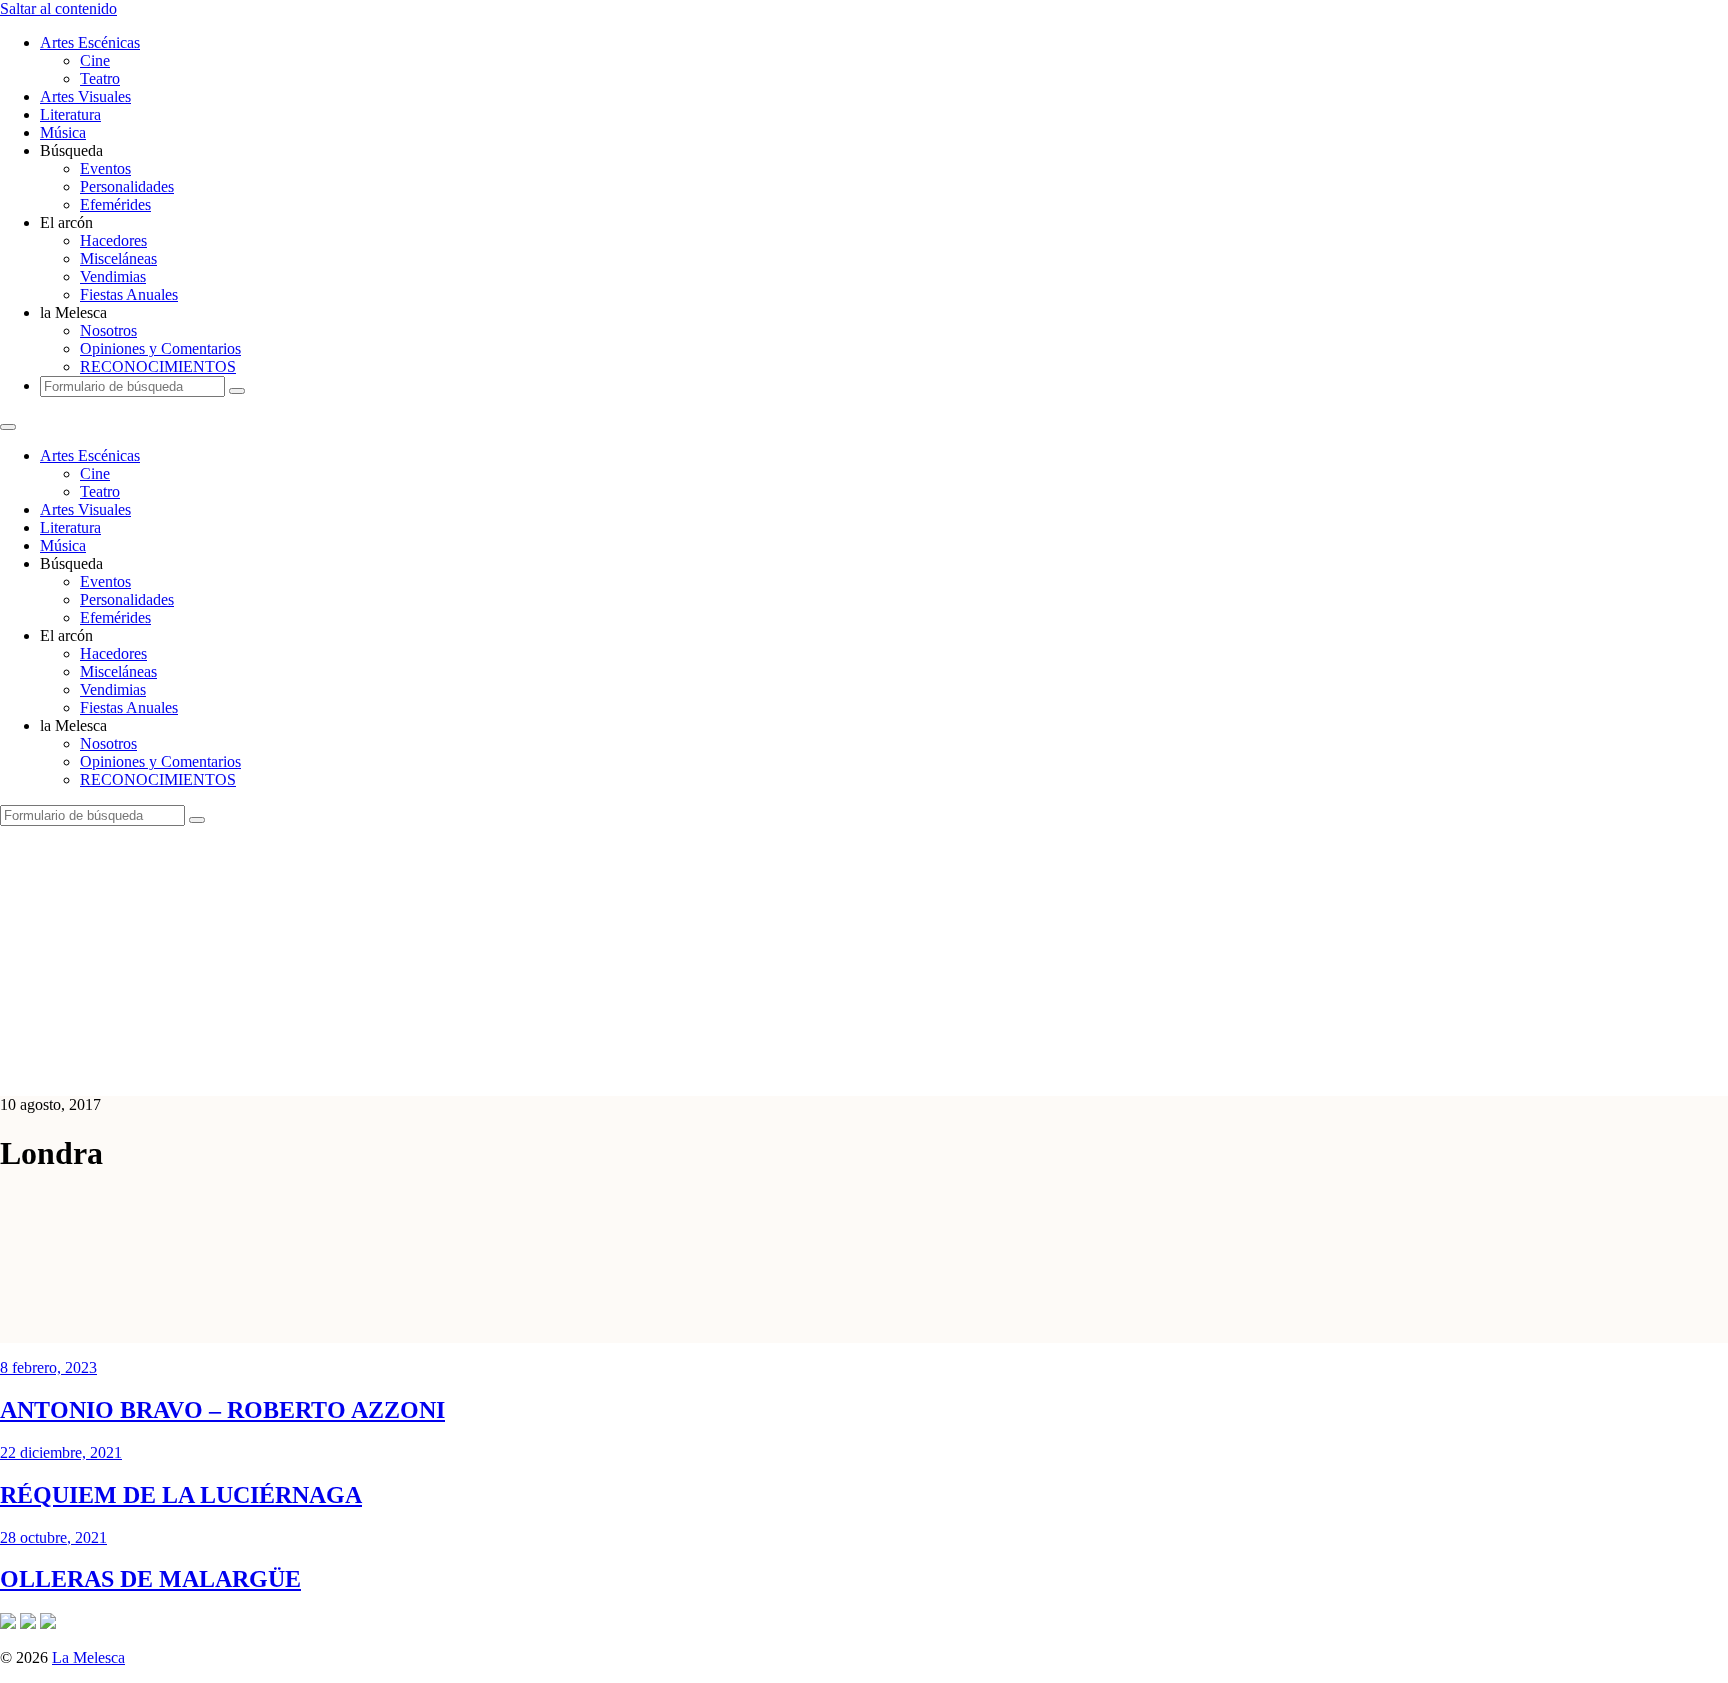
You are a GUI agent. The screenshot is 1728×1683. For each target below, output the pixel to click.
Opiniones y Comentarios (160, 348)
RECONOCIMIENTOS (158, 366)
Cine (95, 60)
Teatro (100, 78)
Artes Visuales (85, 96)
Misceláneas (118, 258)
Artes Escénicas (90, 42)
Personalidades (127, 186)
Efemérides (115, 204)
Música (63, 132)
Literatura (70, 114)
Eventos (105, 168)
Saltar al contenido (58, 8)
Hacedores (113, 240)
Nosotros (108, 330)
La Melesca (88, 1657)
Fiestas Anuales (129, 294)
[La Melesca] (397, 1070)
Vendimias (113, 276)
